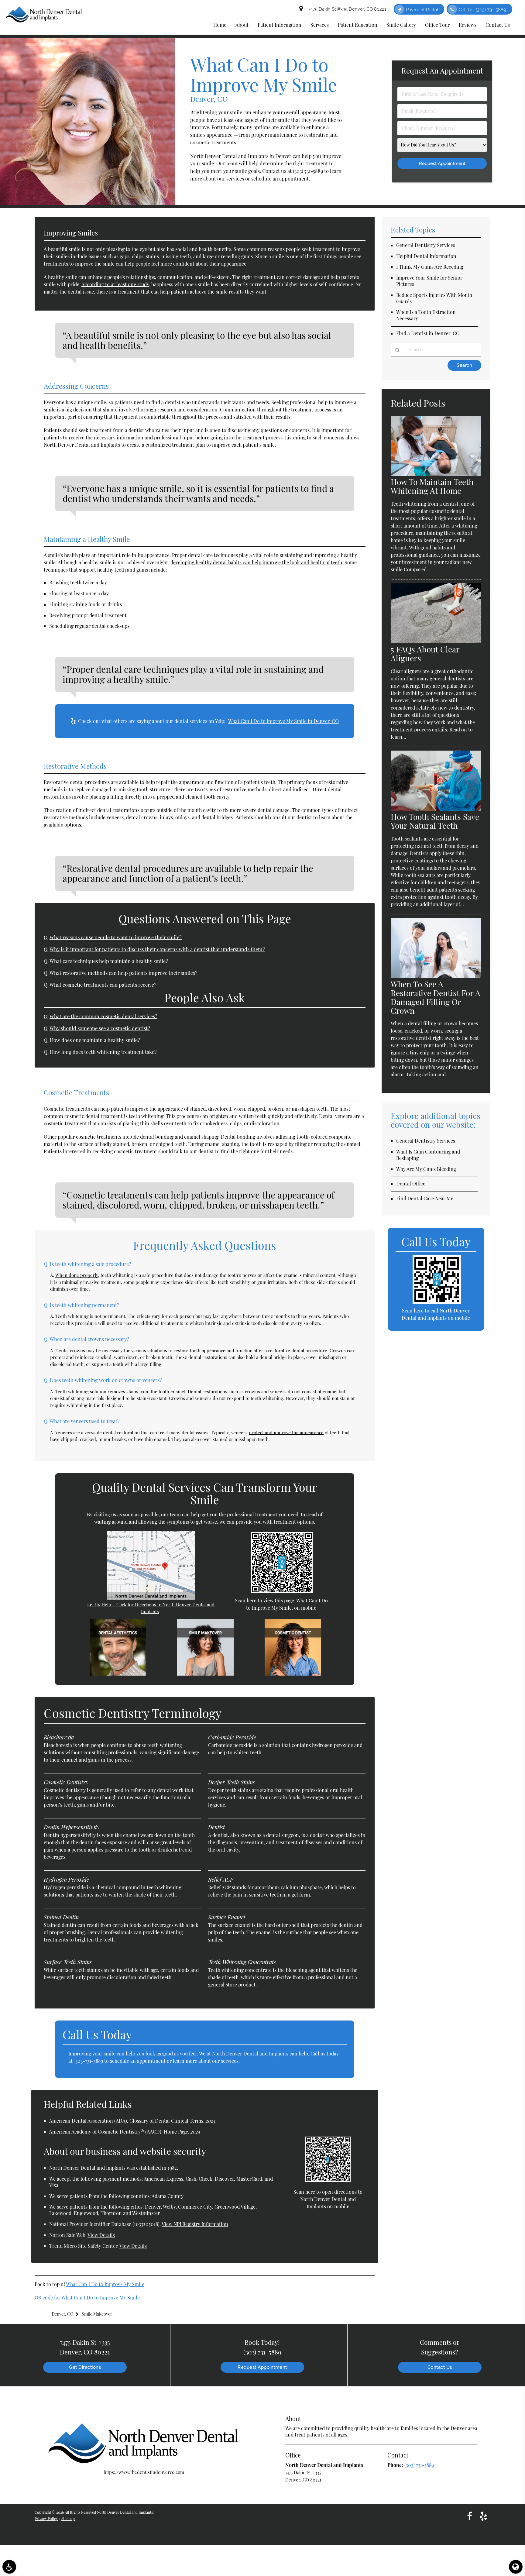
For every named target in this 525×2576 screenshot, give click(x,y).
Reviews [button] (468, 25)
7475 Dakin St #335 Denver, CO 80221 (346, 9)
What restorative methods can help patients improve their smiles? (124, 973)
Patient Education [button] (358, 25)
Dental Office (411, 1183)
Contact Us (440, 2367)
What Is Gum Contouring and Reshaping (428, 1155)
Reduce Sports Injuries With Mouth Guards (434, 298)
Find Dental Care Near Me (425, 1198)
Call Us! (482, 10)
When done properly (77, 1275)
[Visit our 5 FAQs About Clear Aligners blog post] (436, 641)
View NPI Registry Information (195, 2224)
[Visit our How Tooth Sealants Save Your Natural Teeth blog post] (436, 809)
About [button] (242, 25)
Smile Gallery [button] (401, 25)
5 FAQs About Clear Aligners (425, 654)
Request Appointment (262, 2367)
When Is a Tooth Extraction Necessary (426, 315)
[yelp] (483, 2516)
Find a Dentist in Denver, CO (428, 333)
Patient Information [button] (280, 25)
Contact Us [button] (498, 25)
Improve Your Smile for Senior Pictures (429, 281)
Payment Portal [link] (422, 10)
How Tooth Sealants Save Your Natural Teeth (435, 821)
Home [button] (220, 25)
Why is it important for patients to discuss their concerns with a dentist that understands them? (157, 949)
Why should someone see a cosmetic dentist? (100, 1028)
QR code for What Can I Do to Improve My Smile (87, 2297)
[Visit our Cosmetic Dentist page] (293, 1674)
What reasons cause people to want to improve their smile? (116, 937)
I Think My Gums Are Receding (430, 267)
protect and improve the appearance (286, 1432)
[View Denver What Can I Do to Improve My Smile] (87, 203)
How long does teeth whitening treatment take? (103, 1052)
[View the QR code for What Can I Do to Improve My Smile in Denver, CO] (282, 1591)
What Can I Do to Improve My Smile (105, 2284)
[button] (9, 2567)
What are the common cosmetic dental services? (103, 1016)
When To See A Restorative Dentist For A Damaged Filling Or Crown (436, 997)
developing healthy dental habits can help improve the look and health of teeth (256, 562)
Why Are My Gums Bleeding (426, 1169)
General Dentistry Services (426, 245)
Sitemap (68, 2519)
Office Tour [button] (437, 25)
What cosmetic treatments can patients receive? (103, 985)
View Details (101, 2235)
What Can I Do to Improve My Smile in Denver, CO (283, 721)
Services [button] (320, 25)
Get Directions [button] (85, 2367)
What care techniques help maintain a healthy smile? (109, 961)
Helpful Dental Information (426, 256)
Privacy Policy (46, 2519)
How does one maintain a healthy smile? (95, 1040)
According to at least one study (115, 284)
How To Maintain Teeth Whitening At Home (432, 486)
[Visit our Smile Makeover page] (205, 1674)
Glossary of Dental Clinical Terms (166, 2121)
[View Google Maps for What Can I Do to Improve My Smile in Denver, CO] (151, 1598)
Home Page (176, 2132)
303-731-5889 (89, 2061)
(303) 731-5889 (308, 171)
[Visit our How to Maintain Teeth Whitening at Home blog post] (436, 474)
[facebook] (470, 2516)
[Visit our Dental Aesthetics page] (118, 1674)
